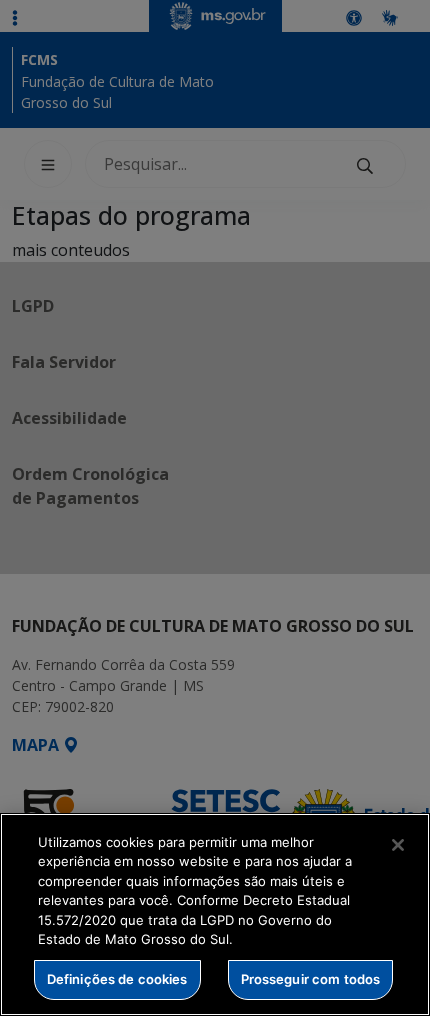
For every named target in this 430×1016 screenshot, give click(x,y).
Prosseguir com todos (311, 979)
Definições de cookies (117, 979)
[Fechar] (398, 845)
